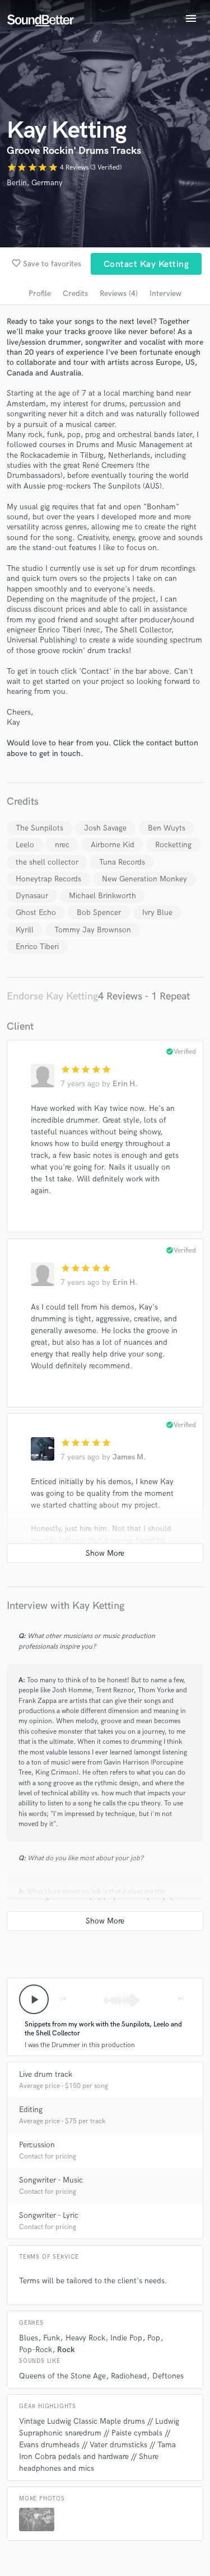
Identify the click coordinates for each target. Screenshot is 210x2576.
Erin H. (125, 1084)
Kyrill (25, 930)
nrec (62, 845)
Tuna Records (122, 862)
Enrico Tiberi (37, 947)
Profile (40, 294)
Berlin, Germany (35, 183)
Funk (52, 2338)
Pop (154, 2338)
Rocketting (173, 845)
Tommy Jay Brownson (93, 930)
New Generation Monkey (144, 879)
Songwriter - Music (51, 2180)
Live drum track (46, 2074)
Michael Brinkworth (102, 896)
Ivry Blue (157, 912)
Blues (29, 2338)
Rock (66, 2350)
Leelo (25, 845)
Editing (31, 2110)
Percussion (37, 2145)
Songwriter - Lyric (49, 2215)
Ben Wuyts (167, 828)
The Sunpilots (39, 828)
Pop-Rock (36, 2350)
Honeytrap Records (48, 879)
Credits (75, 294)
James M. (129, 1457)
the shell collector (47, 862)
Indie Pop (126, 2338)
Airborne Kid (113, 845)
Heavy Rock (85, 2338)
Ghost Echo (36, 912)
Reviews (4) (119, 294)
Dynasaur (32, 896)
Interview (165, 294)
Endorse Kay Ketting (52, 996)
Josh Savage (105, 828)
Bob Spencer (99, 912)
